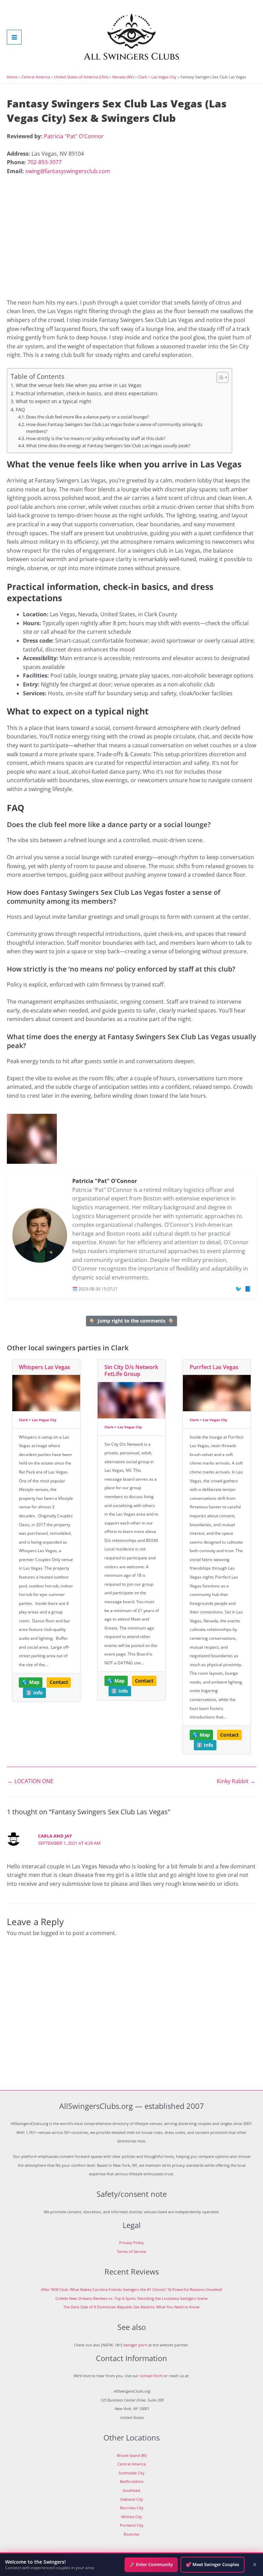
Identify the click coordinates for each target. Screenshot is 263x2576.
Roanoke (131, 2534)
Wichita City (132, 2517)
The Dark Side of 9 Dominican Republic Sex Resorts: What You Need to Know (131, 2307)
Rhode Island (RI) (132, 2455)
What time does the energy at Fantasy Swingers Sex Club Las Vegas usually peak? (108, 446)
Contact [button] (59, 1682)
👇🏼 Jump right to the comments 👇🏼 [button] (131, 1321)
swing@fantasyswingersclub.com (68, 171)
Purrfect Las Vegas (214, 1367)
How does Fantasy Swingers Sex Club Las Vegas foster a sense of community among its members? (114, 428)
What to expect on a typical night (53, 401)
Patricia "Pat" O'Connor (74, 136)
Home (12, 77)
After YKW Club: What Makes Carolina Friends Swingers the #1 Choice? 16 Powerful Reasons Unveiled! (131, 2289)
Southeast (131, 2490)
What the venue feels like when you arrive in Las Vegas (79, 385)
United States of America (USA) (81, 77)
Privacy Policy (131, 2243)
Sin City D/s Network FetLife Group (131, 1371)
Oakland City (132, 2499)
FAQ (20, 409)
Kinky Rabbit (236, 1781)
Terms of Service (131, 2251)
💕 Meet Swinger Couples (212, 2564)
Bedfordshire (132, 2481)
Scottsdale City (131, 2473)
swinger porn (135, 2345)
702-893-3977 (45, 162)
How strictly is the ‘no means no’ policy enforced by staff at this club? (96, 439)
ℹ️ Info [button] (34, 1693)
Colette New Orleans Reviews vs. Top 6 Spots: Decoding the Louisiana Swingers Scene (131, 2298)
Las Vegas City (164, 77)
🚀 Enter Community (151, 2564)
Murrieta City (132, 2508)
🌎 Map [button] (31, 1682)
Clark (143, 77)
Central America (36, 77)
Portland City (132, 2525)
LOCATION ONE (30, 1781)
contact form (151, 2376)
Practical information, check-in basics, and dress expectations (87, 393)
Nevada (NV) (123, 77)
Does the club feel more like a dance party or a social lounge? (87, 417)
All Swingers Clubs (132, 57)
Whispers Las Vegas (45, 1367)
